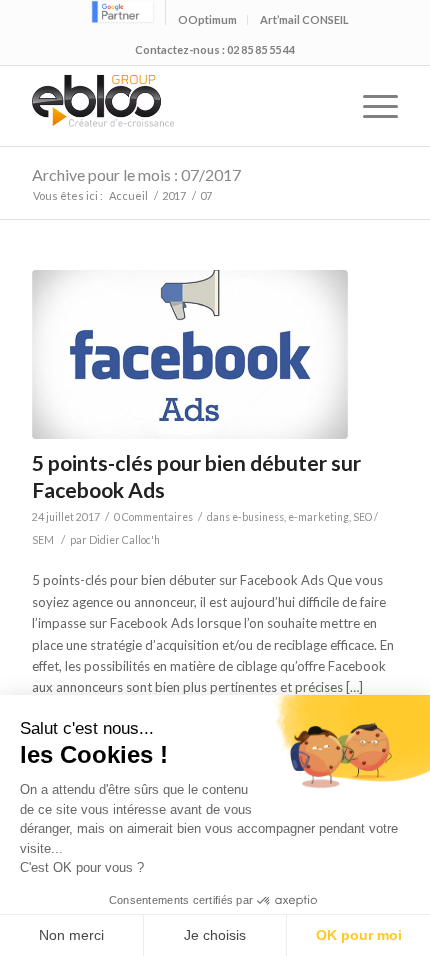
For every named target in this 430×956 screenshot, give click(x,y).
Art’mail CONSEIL (304, 19)
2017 (174, 195)
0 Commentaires (153, 517)
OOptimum (207, 19)
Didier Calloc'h (124, 540)
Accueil (128, 195)
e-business (258, 517)
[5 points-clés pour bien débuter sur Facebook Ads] (190, 354)
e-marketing (318, 517)
